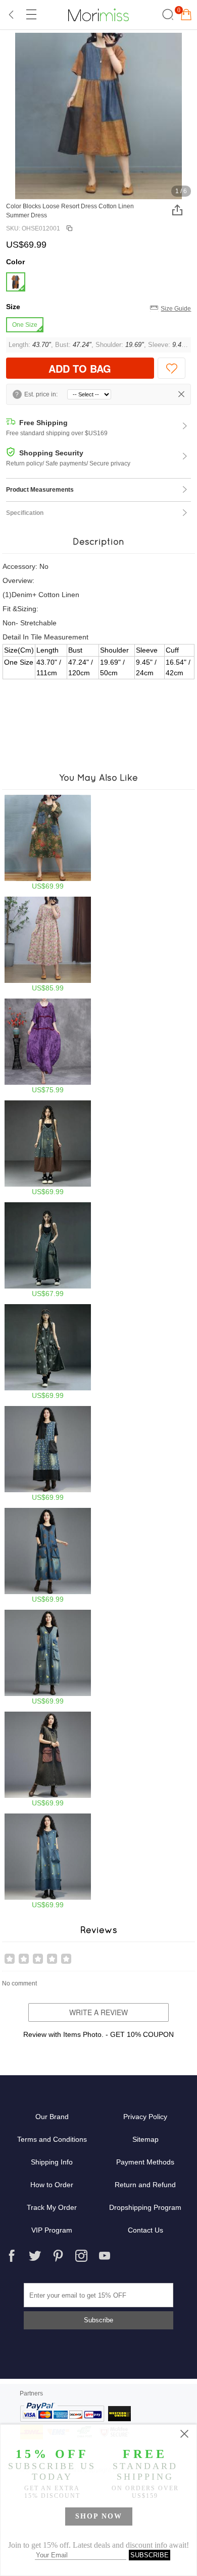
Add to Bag (80, 368)
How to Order (52, 2185)
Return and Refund (145, 2185)
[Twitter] (35, 2256)
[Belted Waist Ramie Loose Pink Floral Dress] (48, 944)
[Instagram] (81, 2256)
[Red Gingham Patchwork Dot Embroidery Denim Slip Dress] (48, 1148)
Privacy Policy (145, 2117)
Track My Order (52, 2207)
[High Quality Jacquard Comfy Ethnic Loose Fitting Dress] (48, 1046)
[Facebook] (12, 2256)
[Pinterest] (58, 2256)
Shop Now (99, 2516)
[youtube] (105, 2256)
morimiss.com (98, 15)
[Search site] (166, 15)
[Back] (12, 15)
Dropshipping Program (145, 2207)
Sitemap (145, 2139)
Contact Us (145, 2230)
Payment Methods (145, 2162)
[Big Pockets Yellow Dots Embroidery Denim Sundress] (48, 1861)
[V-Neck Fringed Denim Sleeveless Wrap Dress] (48, 1250)
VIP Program (52, 2230)
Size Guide (176, 309)
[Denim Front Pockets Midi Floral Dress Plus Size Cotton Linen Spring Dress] (48, 842)
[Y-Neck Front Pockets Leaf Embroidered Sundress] (48, 1556)
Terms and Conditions (52, 2139)
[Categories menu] (31, 15)
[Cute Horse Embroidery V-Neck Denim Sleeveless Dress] (48, 1657)
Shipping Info (52, 2162)
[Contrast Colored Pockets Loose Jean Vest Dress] (48, 1759)
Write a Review (98, 2012)
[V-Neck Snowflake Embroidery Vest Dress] (48, 1352)
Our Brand (52, 2117)
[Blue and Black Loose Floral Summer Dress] (48, 1454)
